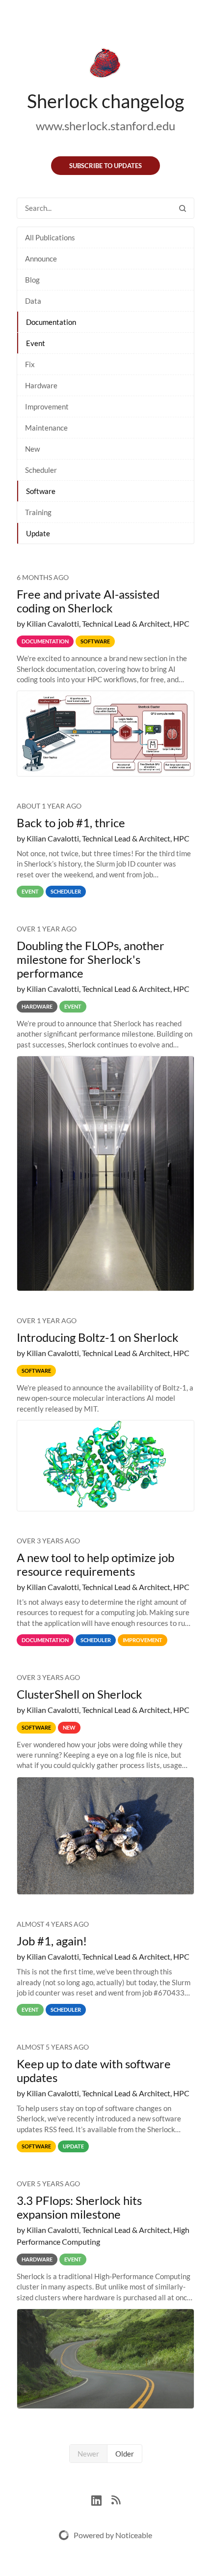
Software (41, 491)
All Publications (50, 237)
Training (38, 512)
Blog (32, 280)
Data (33, 301)
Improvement (47, 406)
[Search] (183, 208)
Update (38, 533)
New (32, 449)
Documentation (51, 322)
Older (125, 2454)
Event (36, 343)
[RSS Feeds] (116, 2499)
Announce (41, 259)
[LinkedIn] (101, 2499)
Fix (30, 364)
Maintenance (46, 428)
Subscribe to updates (105, 166)
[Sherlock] (105, 65)
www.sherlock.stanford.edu (105, 126)
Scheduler (41, 470)
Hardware (41, 385)
